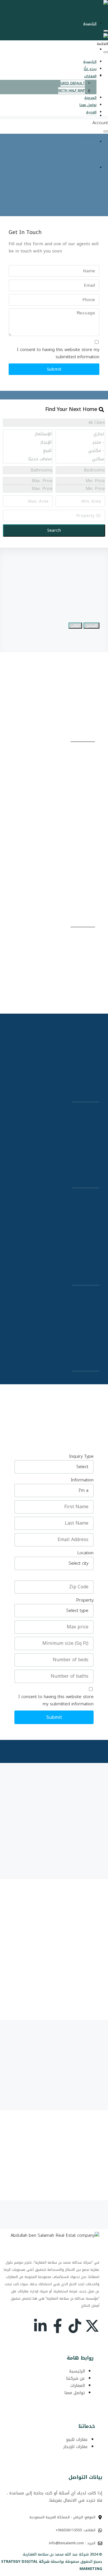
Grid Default (73, 83)
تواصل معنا (88, 105)
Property (85, 1600)
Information (82, 1480)
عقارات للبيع (77, 2440)
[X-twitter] (92, 2326)
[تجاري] (83, 434)
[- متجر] (83, 442)
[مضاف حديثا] (31, 459)
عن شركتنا (76, 2378)
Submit (54, 369)
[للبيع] (31, 451)
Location (85, 1553)
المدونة (90, 116)
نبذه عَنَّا (90, 50)
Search (54, 530)
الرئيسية (90, 24)
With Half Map (72, 99)
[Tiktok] (75, 2326)
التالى (75, 626)
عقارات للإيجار (76, 2447)
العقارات (90, 76)
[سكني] (83, 459)
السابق (91, 626)
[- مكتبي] (83, 451)
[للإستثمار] (31, 434)
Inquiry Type (81, 1456)
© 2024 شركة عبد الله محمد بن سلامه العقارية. (62, 2554)
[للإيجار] (31, 442)
